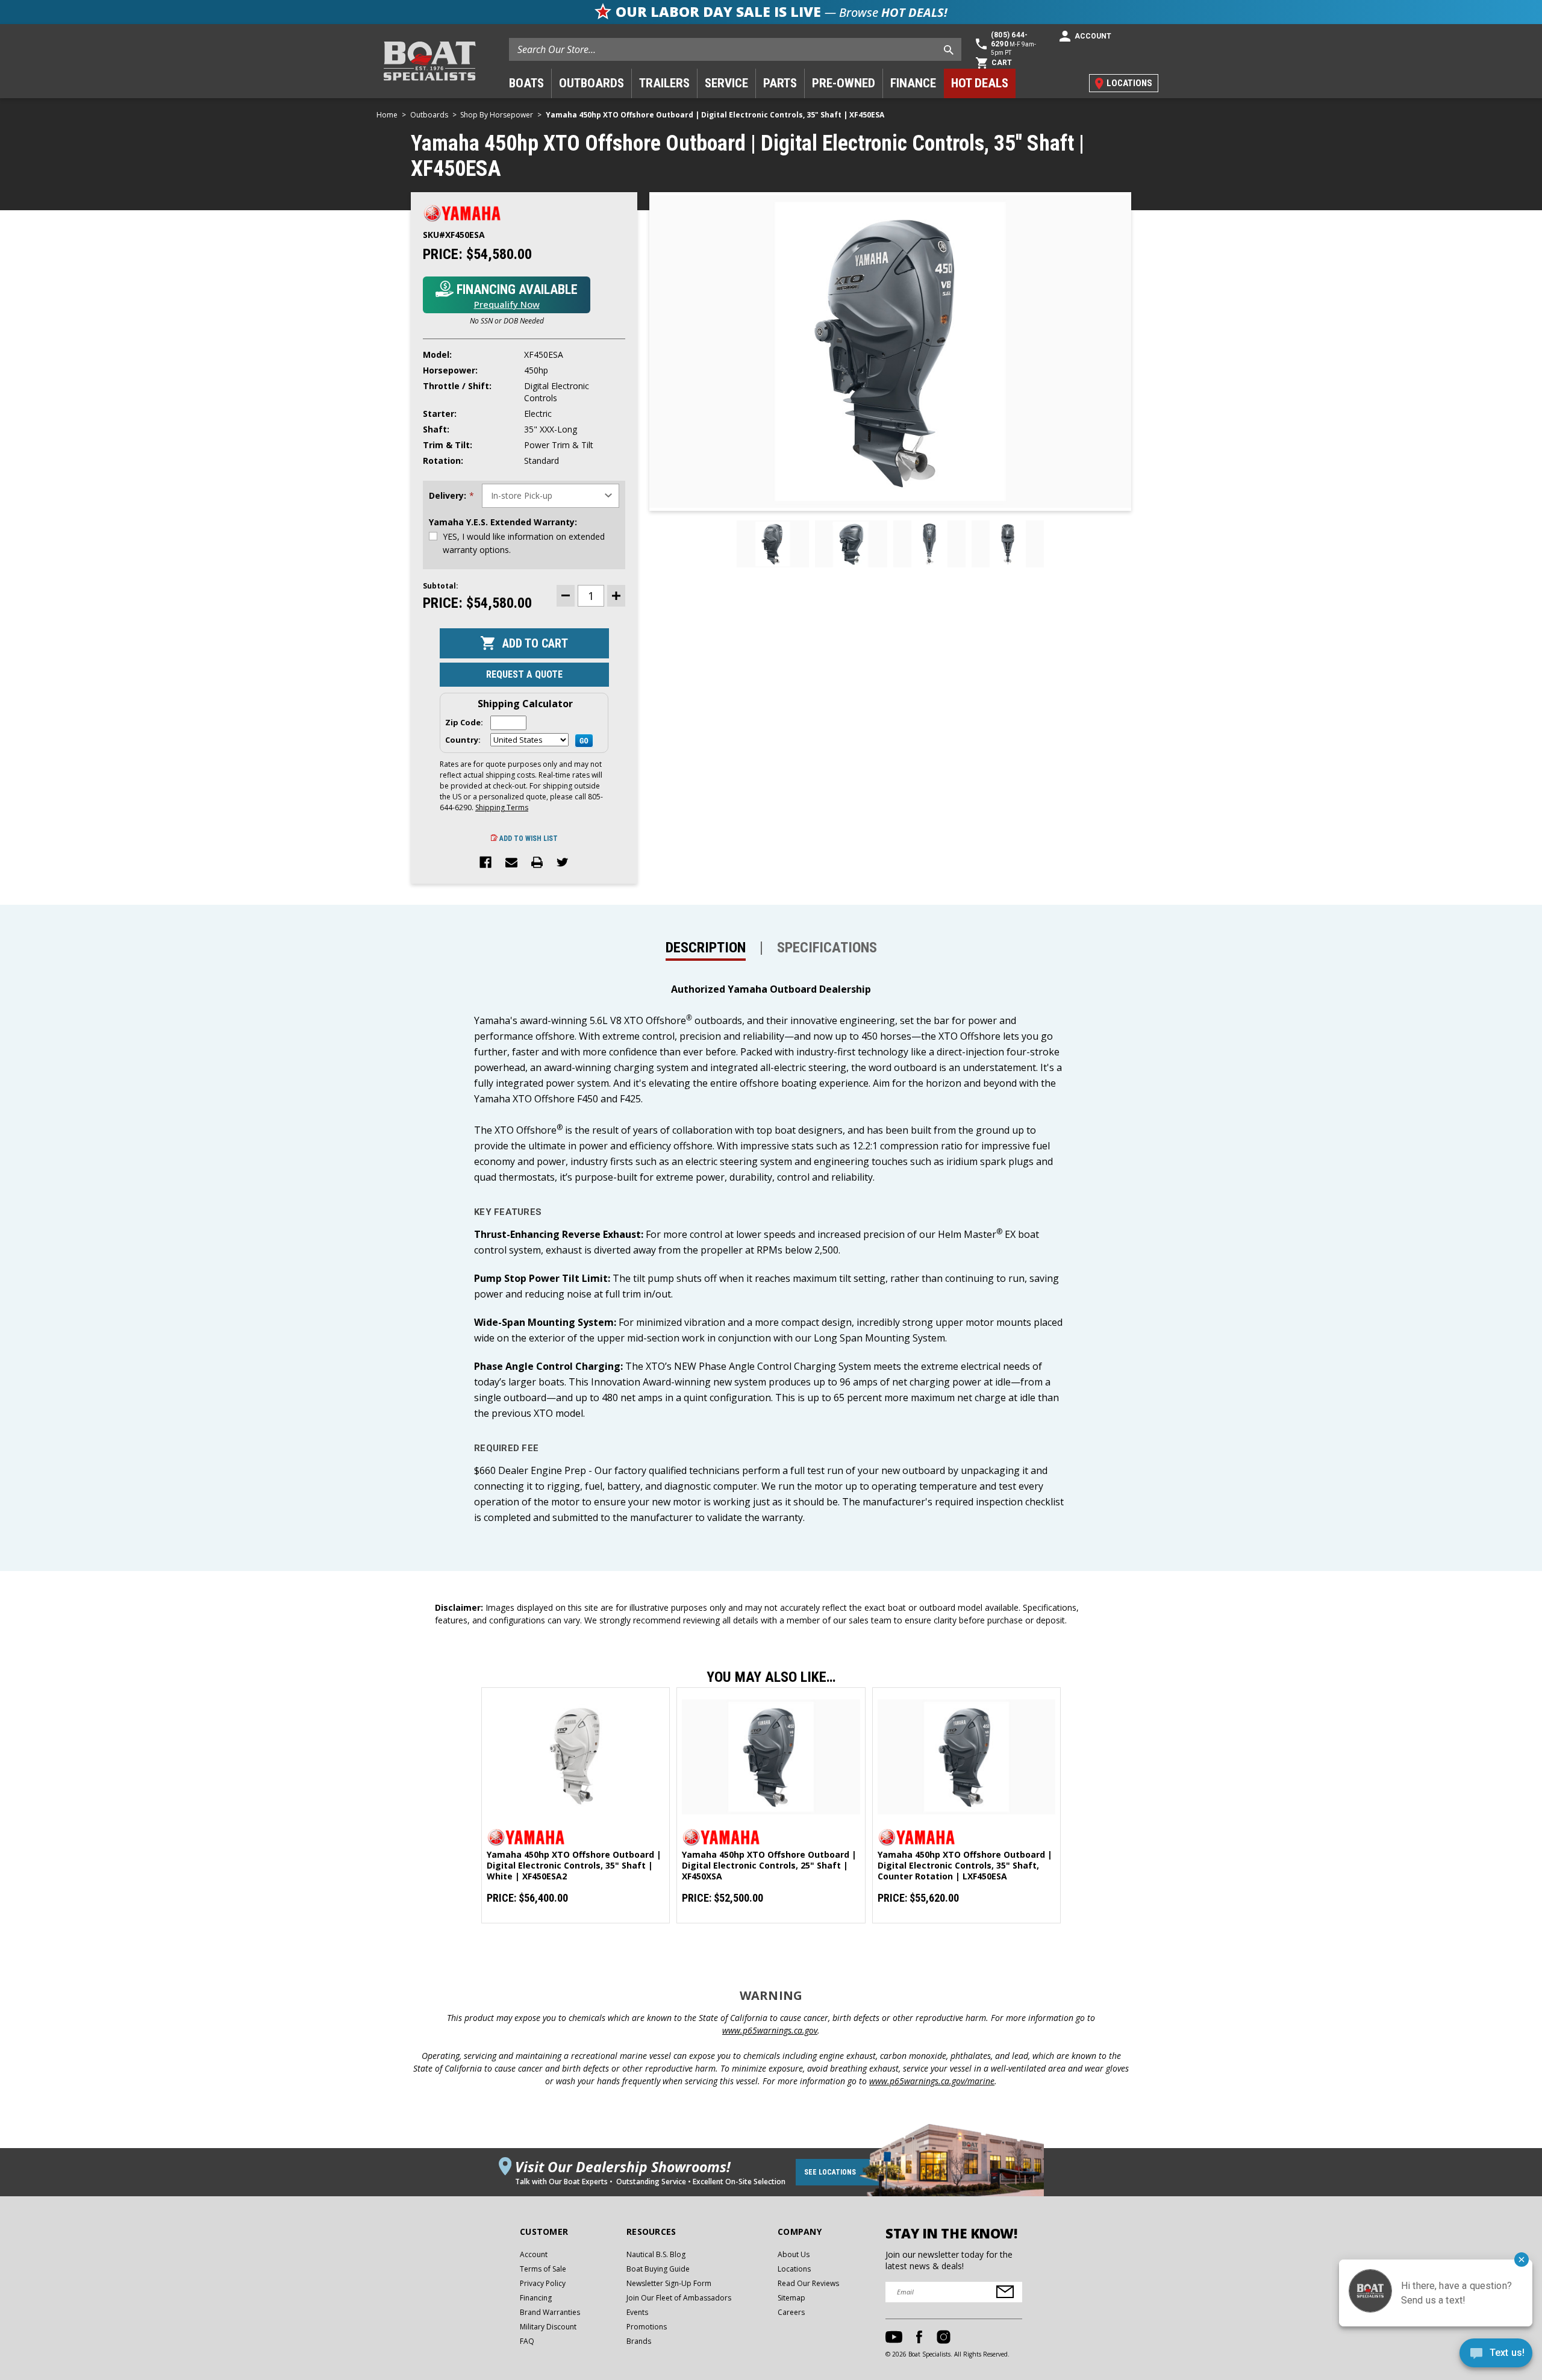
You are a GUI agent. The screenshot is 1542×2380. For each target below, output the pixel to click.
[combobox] (735, 49)
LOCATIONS (1129, 83)
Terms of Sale (543, 2269)
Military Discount (548, 2327)
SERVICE (726, 83)
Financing (536, 2298)
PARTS (780, 83)
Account (534, 2254)
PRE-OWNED (844, 83)
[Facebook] (485, 863)
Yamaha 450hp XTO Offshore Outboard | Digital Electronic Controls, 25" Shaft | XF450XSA (769, 1866)
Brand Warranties (550, 2312)
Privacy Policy (543, 2283)
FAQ (527, 2341)
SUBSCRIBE (1005, 2292)
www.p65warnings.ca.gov (770, 2030)
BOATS (526, 83)
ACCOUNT (1093, 36)
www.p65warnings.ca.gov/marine (932, 2081)
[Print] (537, 863)
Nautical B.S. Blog (656, 2254)
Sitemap (791, 2298)
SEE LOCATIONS (830, 2172)
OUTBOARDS (592, 83)
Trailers (664, 83)
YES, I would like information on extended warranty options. (524, 543)
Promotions (647, 2327)
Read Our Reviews (808, 2283)
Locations (794, 2269)
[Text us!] (1496, 2356)
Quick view (576, 1757)
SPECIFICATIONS (827, 948)
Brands (639, 2341)
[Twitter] (563, 863)
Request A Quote (524, 674)
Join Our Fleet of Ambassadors (679, 2298)
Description (706, 948)
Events (637, 2312)
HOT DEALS (980, 83)
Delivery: (451, 496)
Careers (791, 2312)
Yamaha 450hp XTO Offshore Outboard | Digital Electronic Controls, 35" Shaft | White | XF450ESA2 (574, 1866)
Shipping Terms (502, 807)
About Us (794, 2254)
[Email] (511, 863)
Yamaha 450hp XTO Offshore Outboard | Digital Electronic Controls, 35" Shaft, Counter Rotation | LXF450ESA (965, 1866)
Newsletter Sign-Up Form (669, 2283)
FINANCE (913, 83)
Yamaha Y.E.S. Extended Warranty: (503, 522)
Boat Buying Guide (658, 2269)
